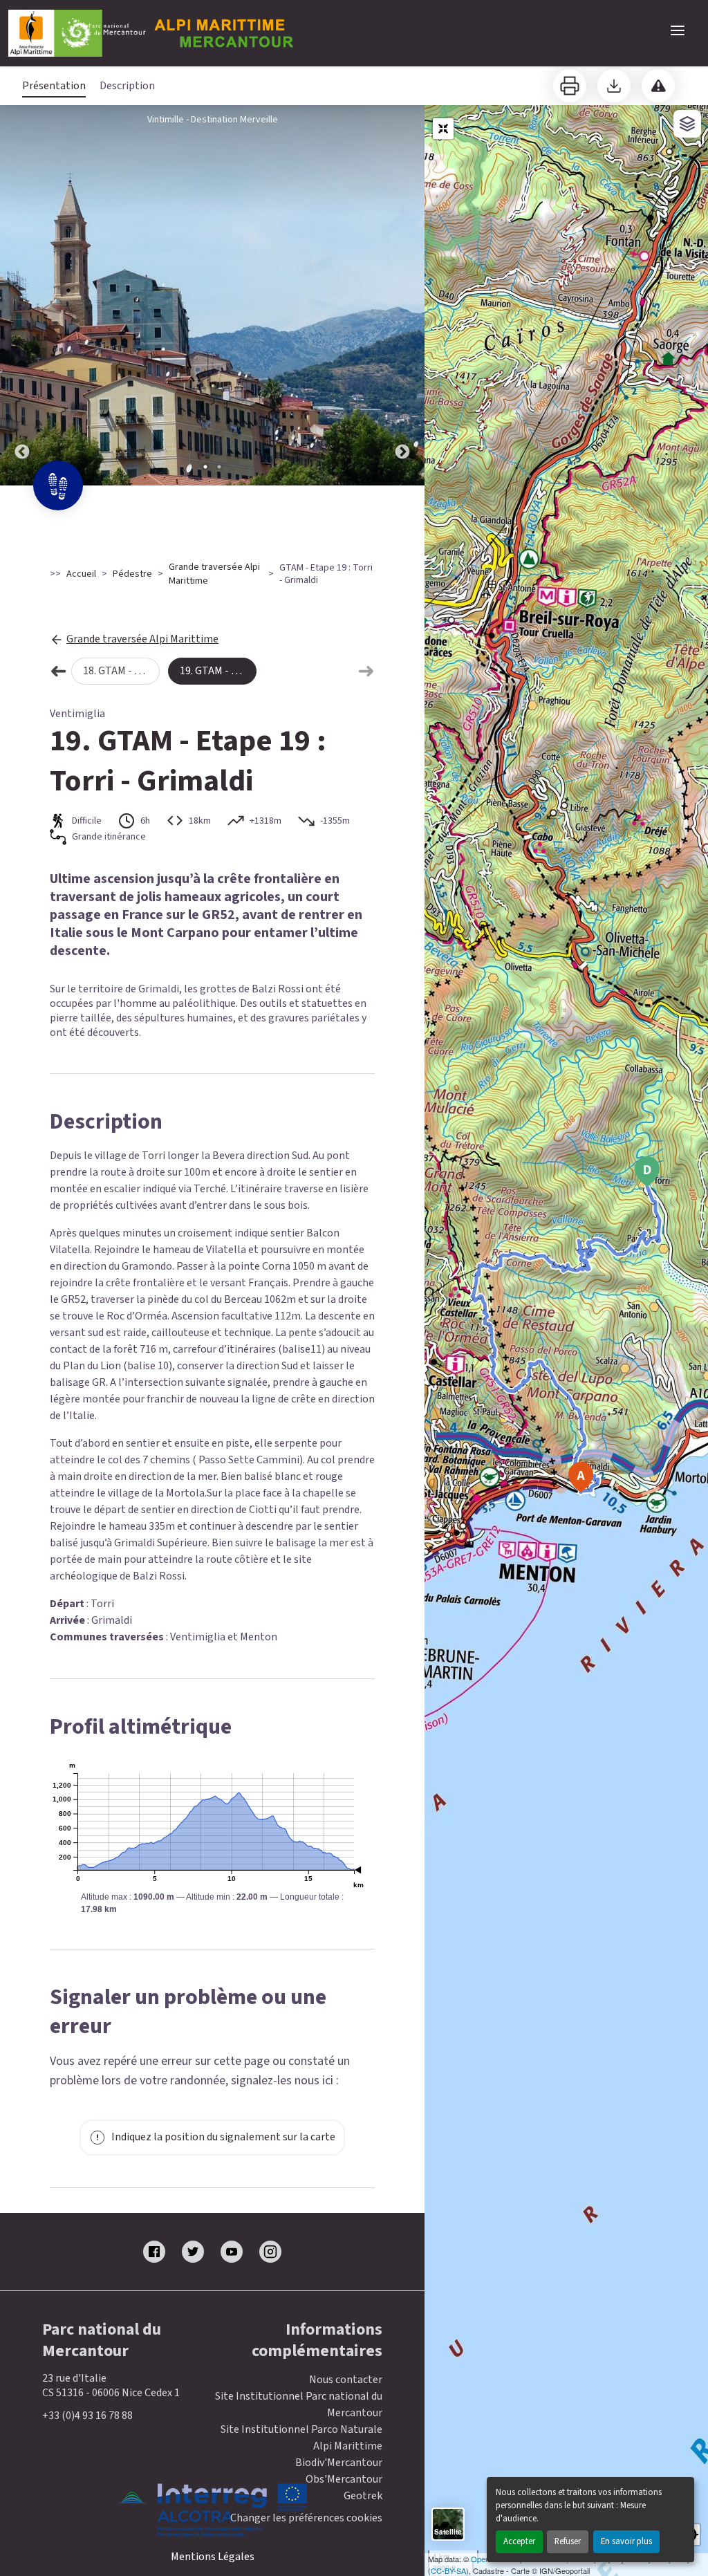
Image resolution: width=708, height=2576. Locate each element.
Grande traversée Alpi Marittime (214, 574)
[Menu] (678, 30)
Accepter (519, 2541)
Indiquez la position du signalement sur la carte (223, 2137)
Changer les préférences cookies (306, 2518)
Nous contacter (346, 2380)
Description (127, 86)
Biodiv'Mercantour (339, 2463)
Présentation (54, 86)
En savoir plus (626, 2541)
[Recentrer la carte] (443, 129)
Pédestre (132, 574)
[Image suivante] (402, 295)
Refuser (568, 2541)
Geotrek (363, 2496)
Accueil (81, 574)
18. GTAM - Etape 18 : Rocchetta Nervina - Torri (121, 671)
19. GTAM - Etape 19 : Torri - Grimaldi (218, 671)
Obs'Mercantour (344, 2479)
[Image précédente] (22, 295)
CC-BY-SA (448, 2570)
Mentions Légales (213, 2557)
